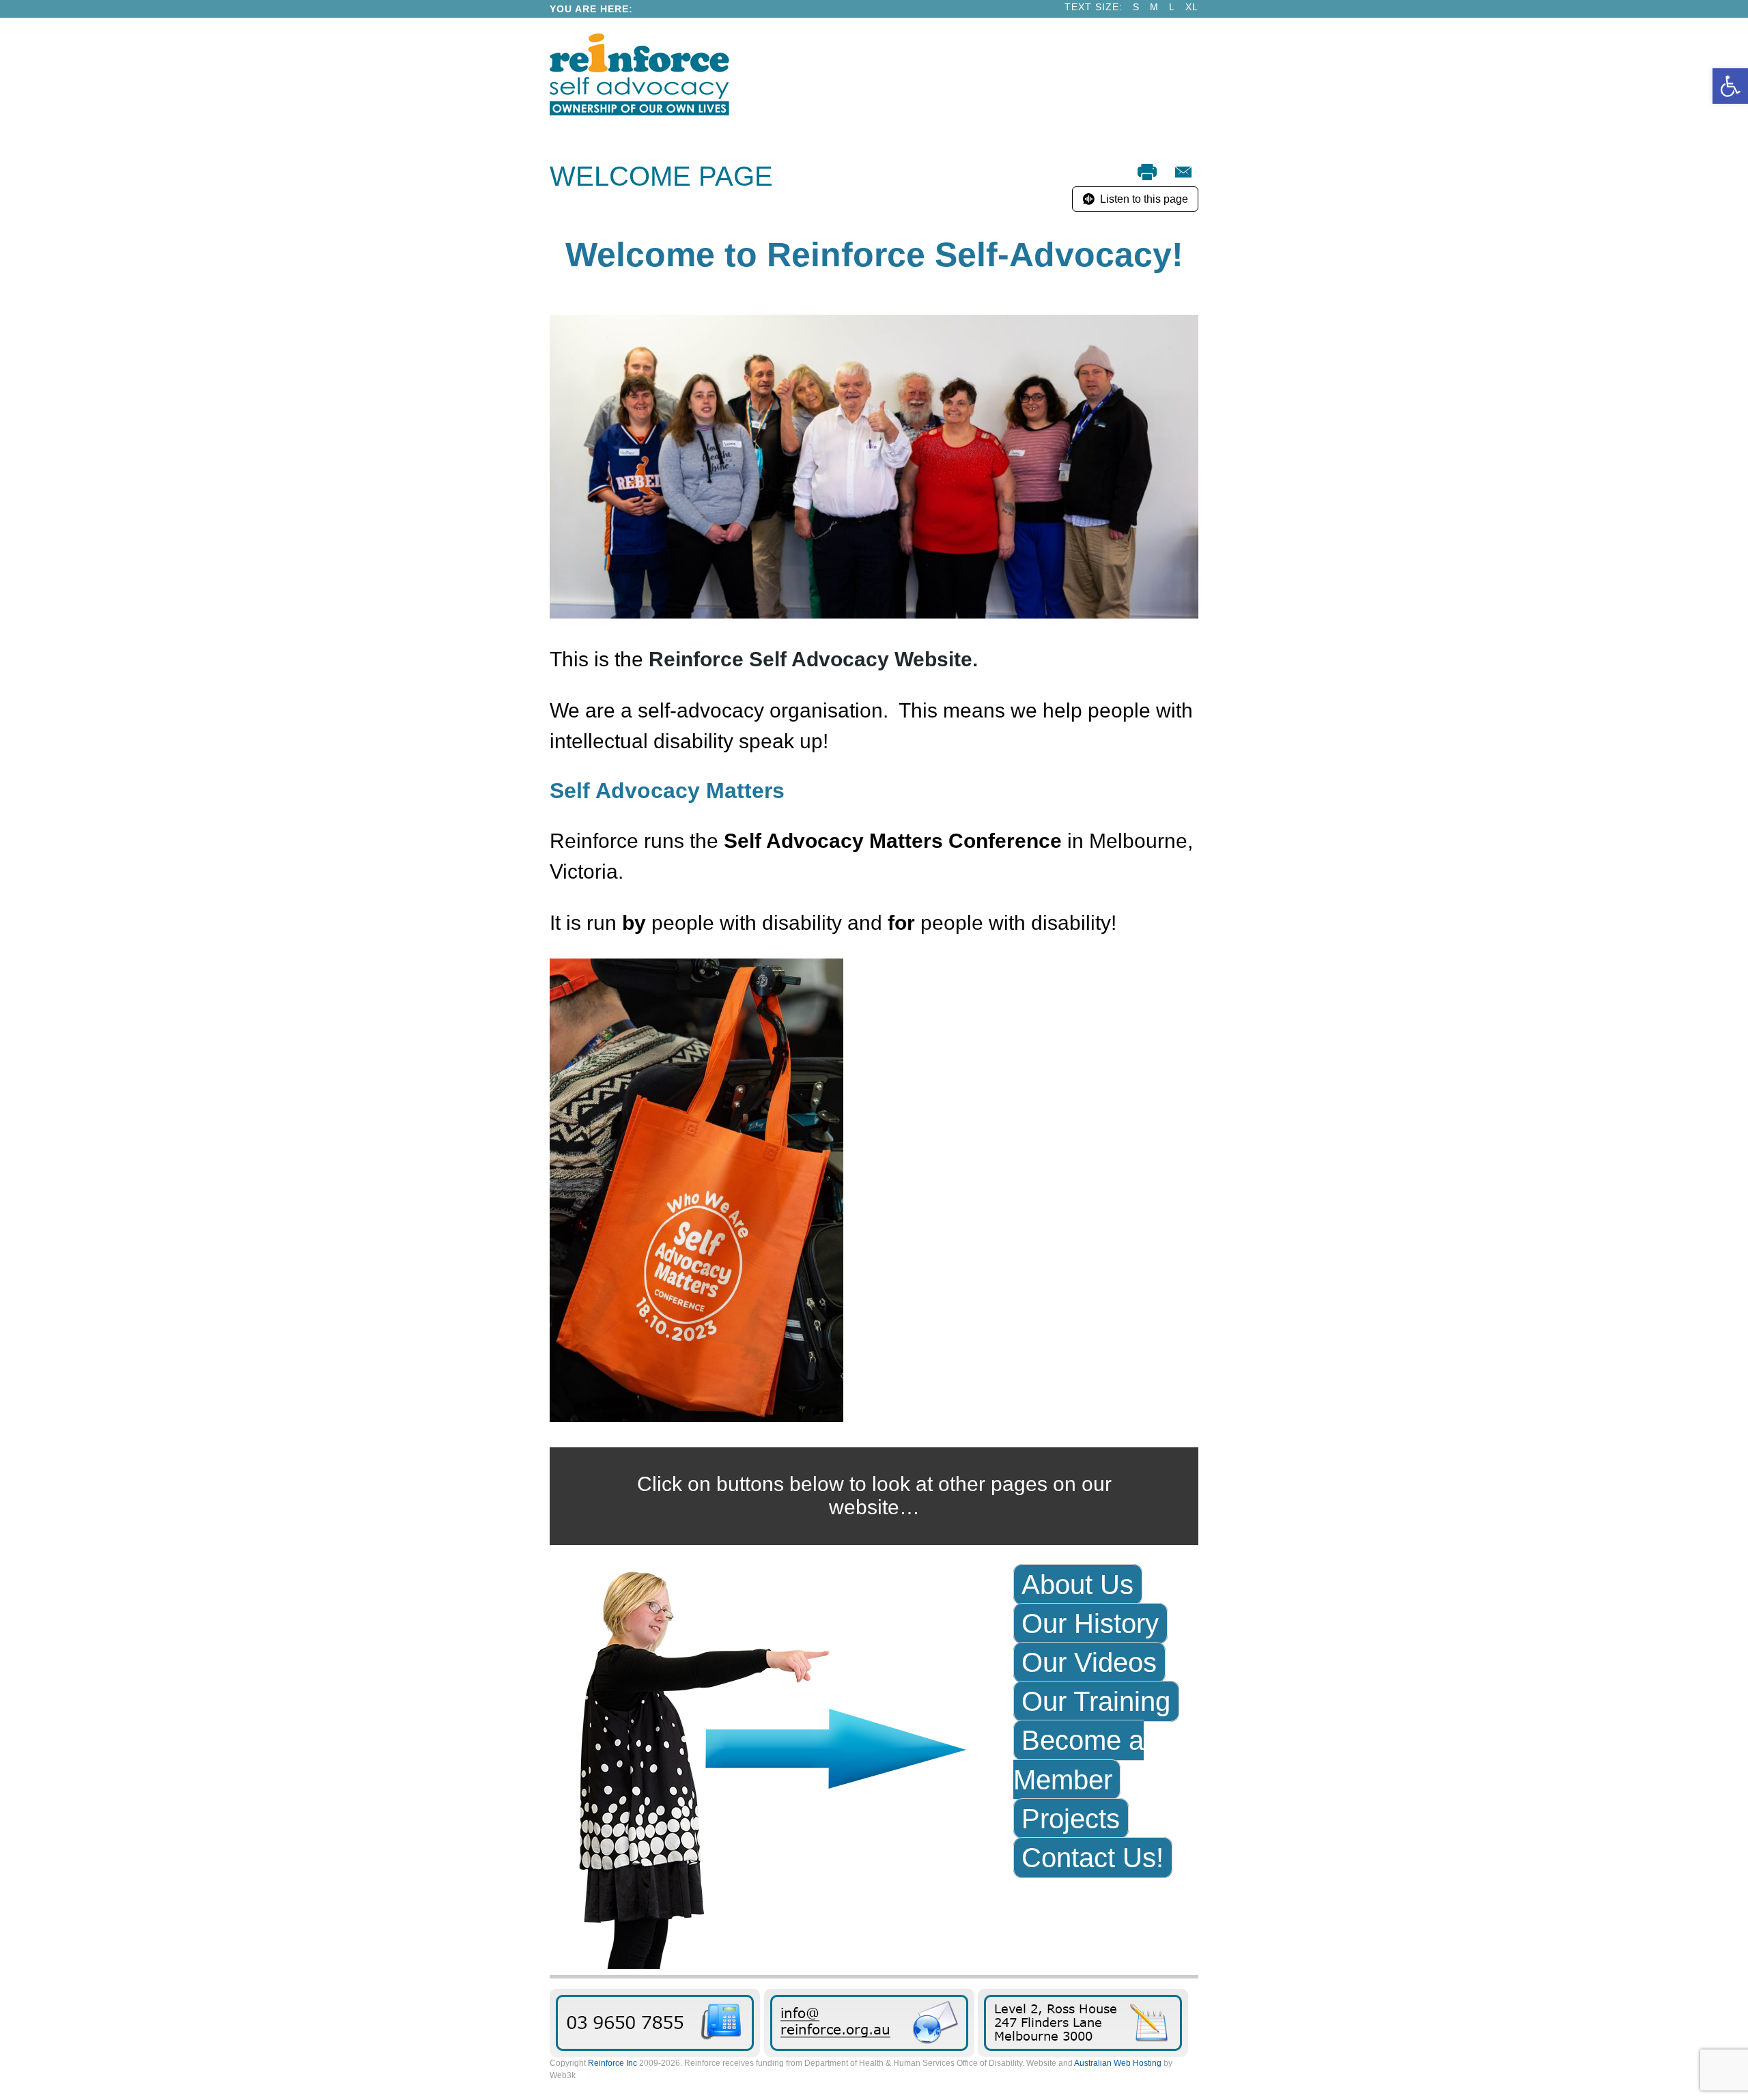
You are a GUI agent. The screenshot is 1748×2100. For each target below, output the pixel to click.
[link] (1730, 86)
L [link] (1172, 7)
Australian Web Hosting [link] (1118, 2063)
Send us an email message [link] (869, 2023)
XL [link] (1192, 7)
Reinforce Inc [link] (612, 2063)
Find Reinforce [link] (1083, 2023)
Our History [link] (1090, 1623)
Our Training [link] (1096, 1701)
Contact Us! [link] (1092, 1858)
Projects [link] (1071, 1819)
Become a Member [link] (1079, 1760)
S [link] (1136, 7)
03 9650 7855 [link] (655, 2023)
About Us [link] (1077, 1585)
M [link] (1154, 7)
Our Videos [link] (1089, 1662)
